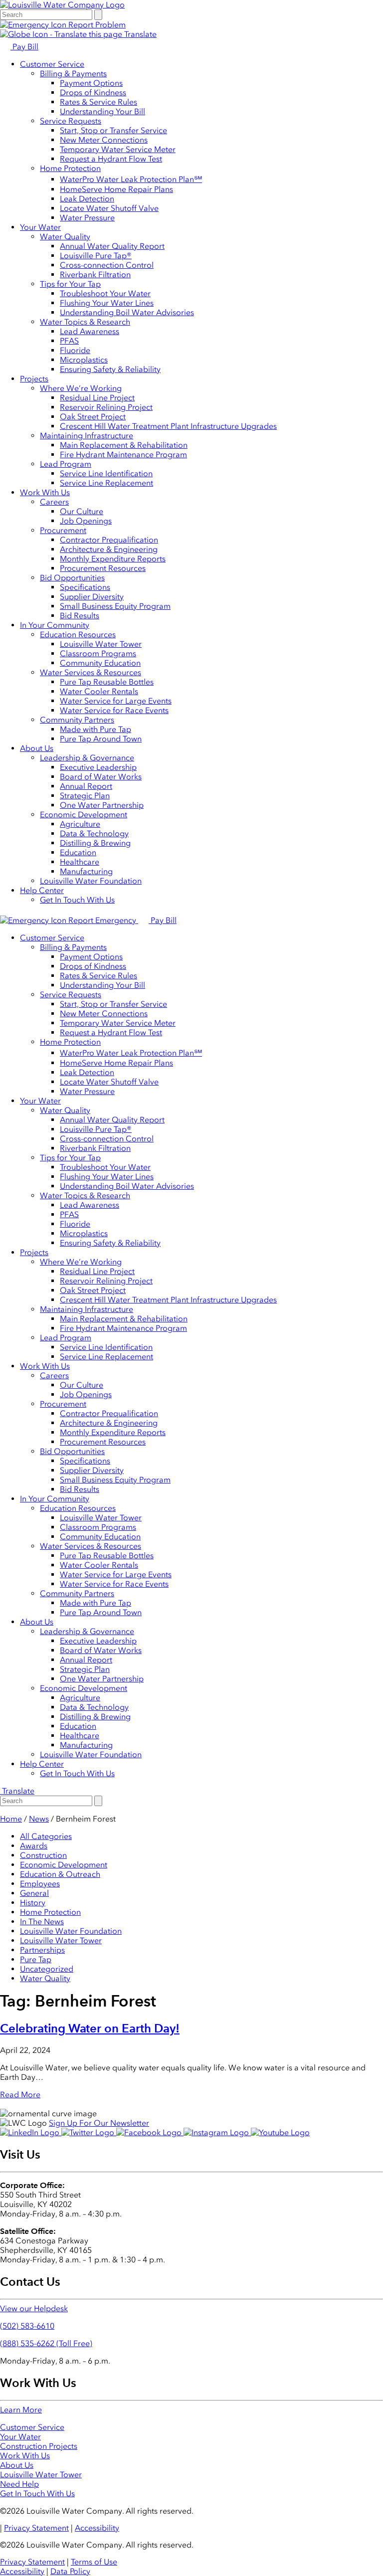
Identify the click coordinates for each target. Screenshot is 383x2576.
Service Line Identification (106, 473)
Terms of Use (94, 2562)
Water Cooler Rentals (99, 691)
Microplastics (84, 360)
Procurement (63, 530)
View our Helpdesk (34, 2308)
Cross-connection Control (107, 265)
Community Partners (77, 720)
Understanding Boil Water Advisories (127, 312)
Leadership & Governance (87, 758)
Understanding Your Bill (102, 111)
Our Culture (82, 511)
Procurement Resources (103, 568)
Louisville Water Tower (101, 644)
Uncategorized (47, 1969)
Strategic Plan (85, 796)
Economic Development (84, 815)
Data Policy (70, 2571)
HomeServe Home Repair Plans (116, 189)
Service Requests (71, 121)
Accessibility (97, 2528)
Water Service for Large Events (116, 701)
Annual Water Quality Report (112, 246)
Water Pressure (87, 218)
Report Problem (96, 25)
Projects (34, 379)
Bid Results (80, 616)
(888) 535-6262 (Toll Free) (46, 2343)
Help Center (42, 890)
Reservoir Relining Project (106, 407)
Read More (20, 2095)
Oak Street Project (93, 417)
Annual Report (86, 786)
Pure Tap (36, 1959)
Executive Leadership (98, 767)
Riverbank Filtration (95, 275)
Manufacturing (86, 871)
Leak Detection (87, 199)
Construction (43, 1855)
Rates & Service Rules (98, 102)
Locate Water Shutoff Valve (109, 208)
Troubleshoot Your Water (105, 293)
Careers (54, 502)
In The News (42, 1922)
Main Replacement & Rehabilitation (124, 445)
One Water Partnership (102, 805)
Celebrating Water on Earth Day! (90, 2028)
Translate (139, 34)
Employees (40, 1884)
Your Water (40, 227)
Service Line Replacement (106, 483)
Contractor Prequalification (109, 540)
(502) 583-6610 (27, 2326)
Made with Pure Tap (96, 729)
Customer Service (52, 64)
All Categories (46, 1836)
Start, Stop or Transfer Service (113, 130)
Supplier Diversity (92, 597)
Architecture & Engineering (109, 549)
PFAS (69, 341)
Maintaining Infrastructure (87, 436)
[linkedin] (31, 2132)
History (33, 1903)
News (39, 1819)
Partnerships (42, 1950)
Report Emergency (102, 920)
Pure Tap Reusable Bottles (107, 682)
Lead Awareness (90, 331)
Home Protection (70, 168)
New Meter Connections (104, 140)
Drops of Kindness (93, 92)
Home (11, 1819)
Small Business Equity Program (115, 606)
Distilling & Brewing (95, 843)
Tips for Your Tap (70, 284)
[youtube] (280, 2132)
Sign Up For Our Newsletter (99, 2123)
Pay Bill (24, 47)
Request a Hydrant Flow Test (111, 159)
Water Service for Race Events (114, 710)
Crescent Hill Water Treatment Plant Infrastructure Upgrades (168, 426)
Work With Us (45, 492)
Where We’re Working (81, 388)
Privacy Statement (36, 2528)
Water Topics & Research (85, 322)
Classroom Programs (98, 653)
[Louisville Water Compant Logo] (62, 5)
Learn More (21, 2410)
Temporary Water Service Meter (118, 149)
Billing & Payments (73, 74)
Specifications (85, 587)
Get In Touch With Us (77, 900)
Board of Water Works (101, 777)
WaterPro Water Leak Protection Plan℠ (131, 179)
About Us (37, 748)
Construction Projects (39, 2446)
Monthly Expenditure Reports (113, 559)
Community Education (100, 663)
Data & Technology (94, 833)
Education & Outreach (60, 1874)
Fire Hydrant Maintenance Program (123, 455)
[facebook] (150, 2132)
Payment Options (91, 83)
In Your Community (55, 625)
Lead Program (66, 464)
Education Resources (78, 635)
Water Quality (65, 237)
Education (78, 852)
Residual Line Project (97, 398)
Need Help (19, 2484)
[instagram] (217, 2132)
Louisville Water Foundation (91, 881)
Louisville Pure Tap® (96, 256)
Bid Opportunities (72, 578)
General (34, 1893)
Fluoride (75, 350)
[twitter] (89, 2132)
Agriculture (80, 824)
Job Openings (86, 521)
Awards (34, 1846)
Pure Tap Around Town (101, 739)
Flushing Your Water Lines (107, 303)
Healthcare (80, 862)
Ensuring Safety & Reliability (110, 369)
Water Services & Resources (91, 672)
